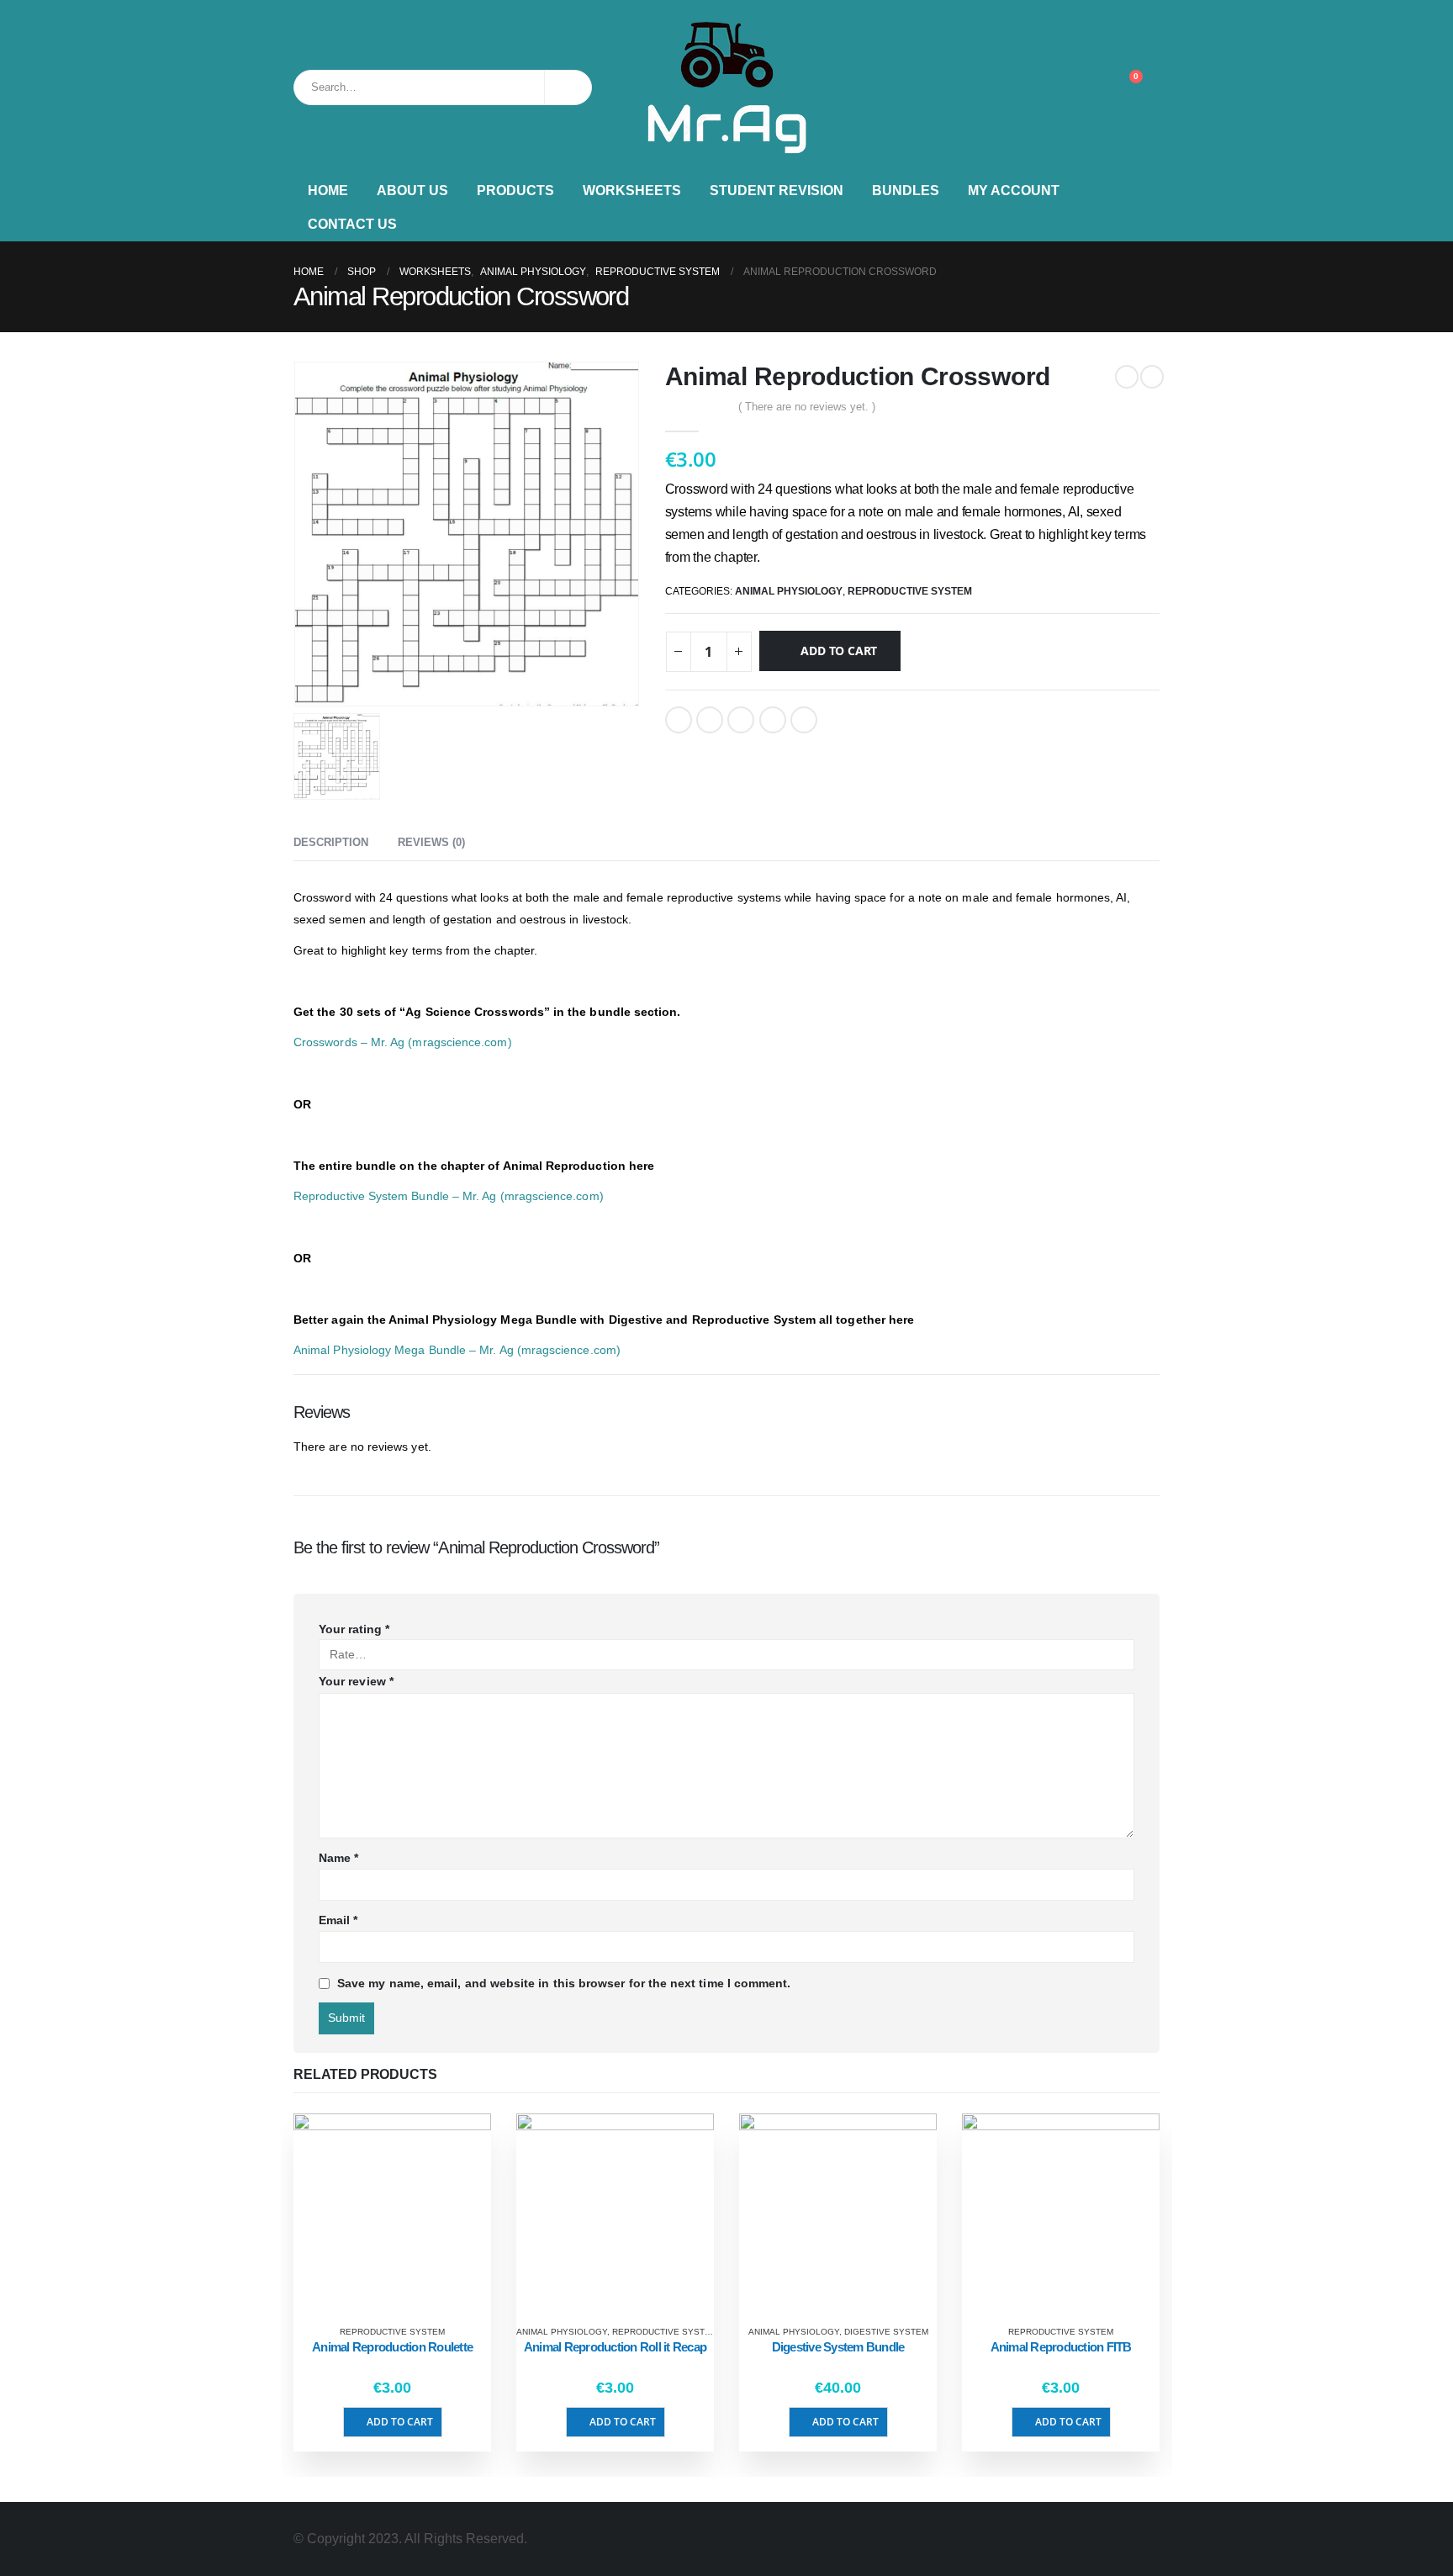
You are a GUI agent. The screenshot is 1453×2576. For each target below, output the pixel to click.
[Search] (568, 87)
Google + (773, 720)
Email (804, 720)
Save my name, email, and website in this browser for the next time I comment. (564, 1983)
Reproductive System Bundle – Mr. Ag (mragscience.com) (449, 1196)
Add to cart (839, 651)
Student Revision (777, 190)
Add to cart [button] (400, 2422)
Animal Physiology (789, 591)
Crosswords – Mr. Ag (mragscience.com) (403, 1042)
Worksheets (632, 190)
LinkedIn (741, 720)
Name (338, 1858)
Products (515, 190)
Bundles (906, 190)
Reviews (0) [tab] (431, 842)
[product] (392, 2212)
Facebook (679, 720)
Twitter (710, 720)
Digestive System (886, 2332)
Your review (356, 1681)
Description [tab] (331, 842)
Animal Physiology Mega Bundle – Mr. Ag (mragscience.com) (457, 1350)
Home (328, 190)
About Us (412, 190)
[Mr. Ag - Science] (726, 87)
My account (1014, 190)
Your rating (354, 1629)
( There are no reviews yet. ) (807, 407)
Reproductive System (910, 591)
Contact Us (352, 224)
